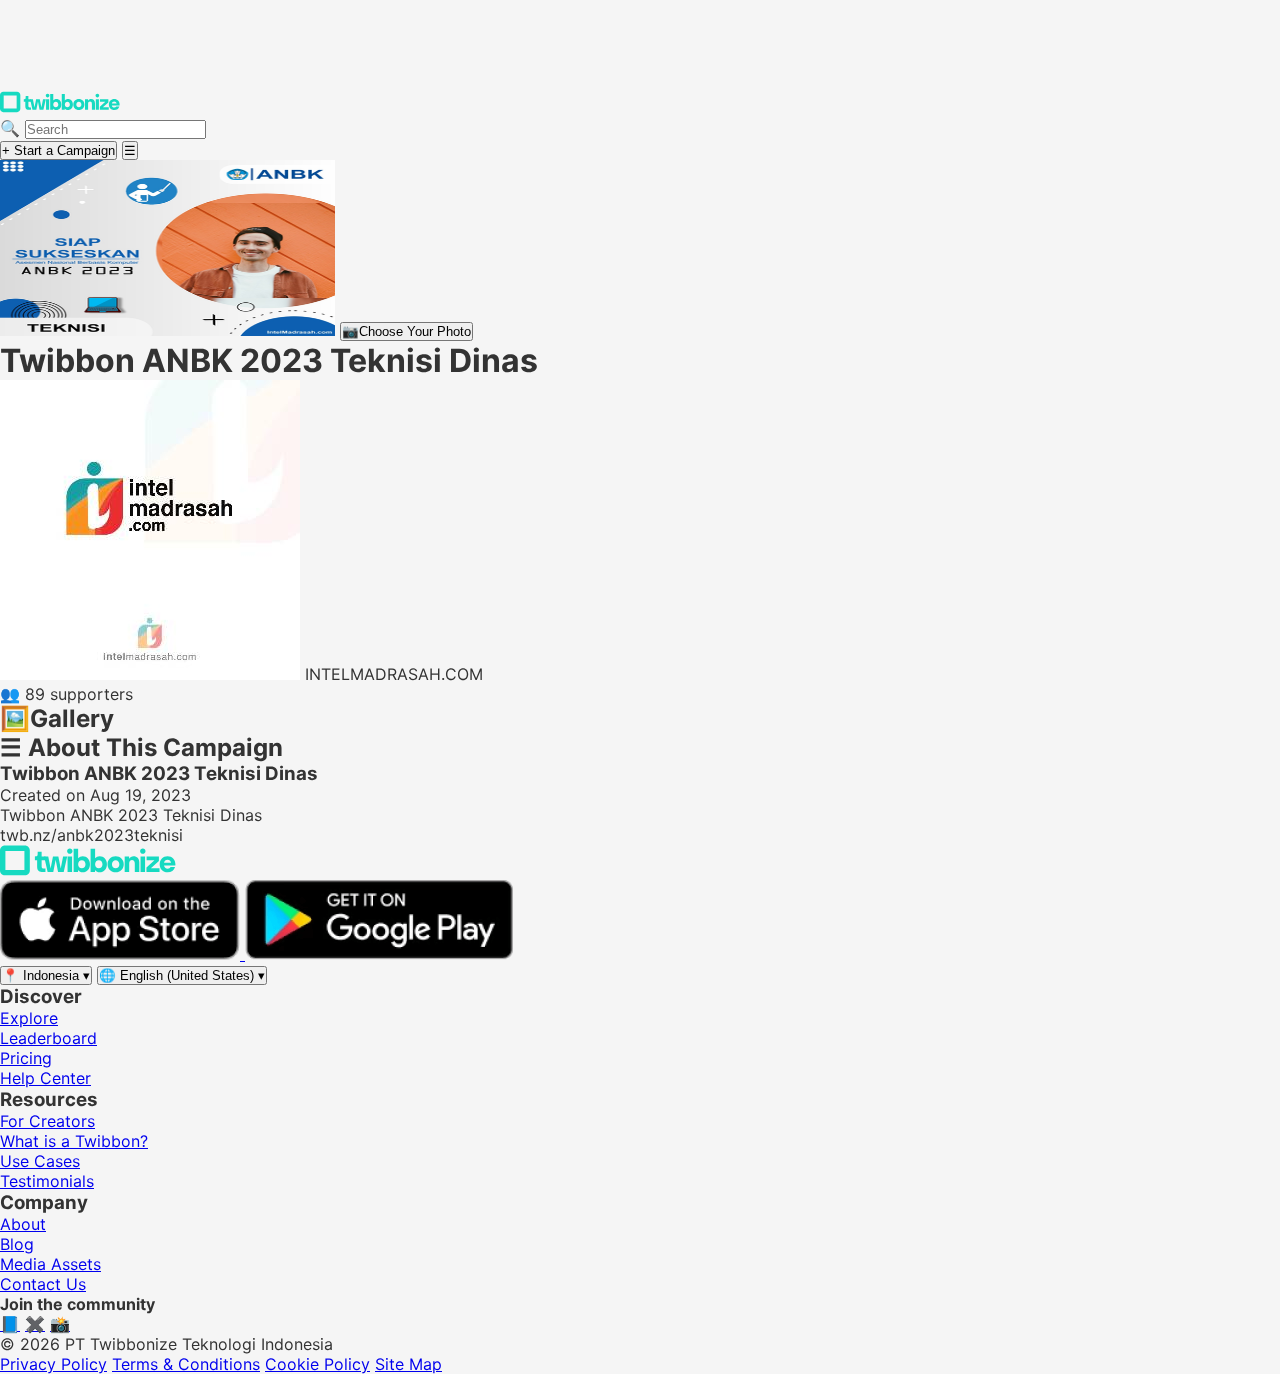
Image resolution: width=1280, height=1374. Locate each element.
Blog (17, 1244)
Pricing (26, 1058)
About (23, 1224)
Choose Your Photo (406, 331)
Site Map (408, 1364)
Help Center (45, 1078)
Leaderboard (48, 1038)
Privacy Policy (53, 1364)
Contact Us (43, 1284)
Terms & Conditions (186, 1364)
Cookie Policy (317, 1364)
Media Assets (50, 1264)
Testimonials (47, 1181)
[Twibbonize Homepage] (60, 108)
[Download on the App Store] (122, 954)
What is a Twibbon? (74, 1141)
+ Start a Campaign (58, 150)
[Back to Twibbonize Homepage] (88, 870)
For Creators (47, 1121)
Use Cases (40, 1161)
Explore (29, 1018)
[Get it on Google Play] (379, 954)
